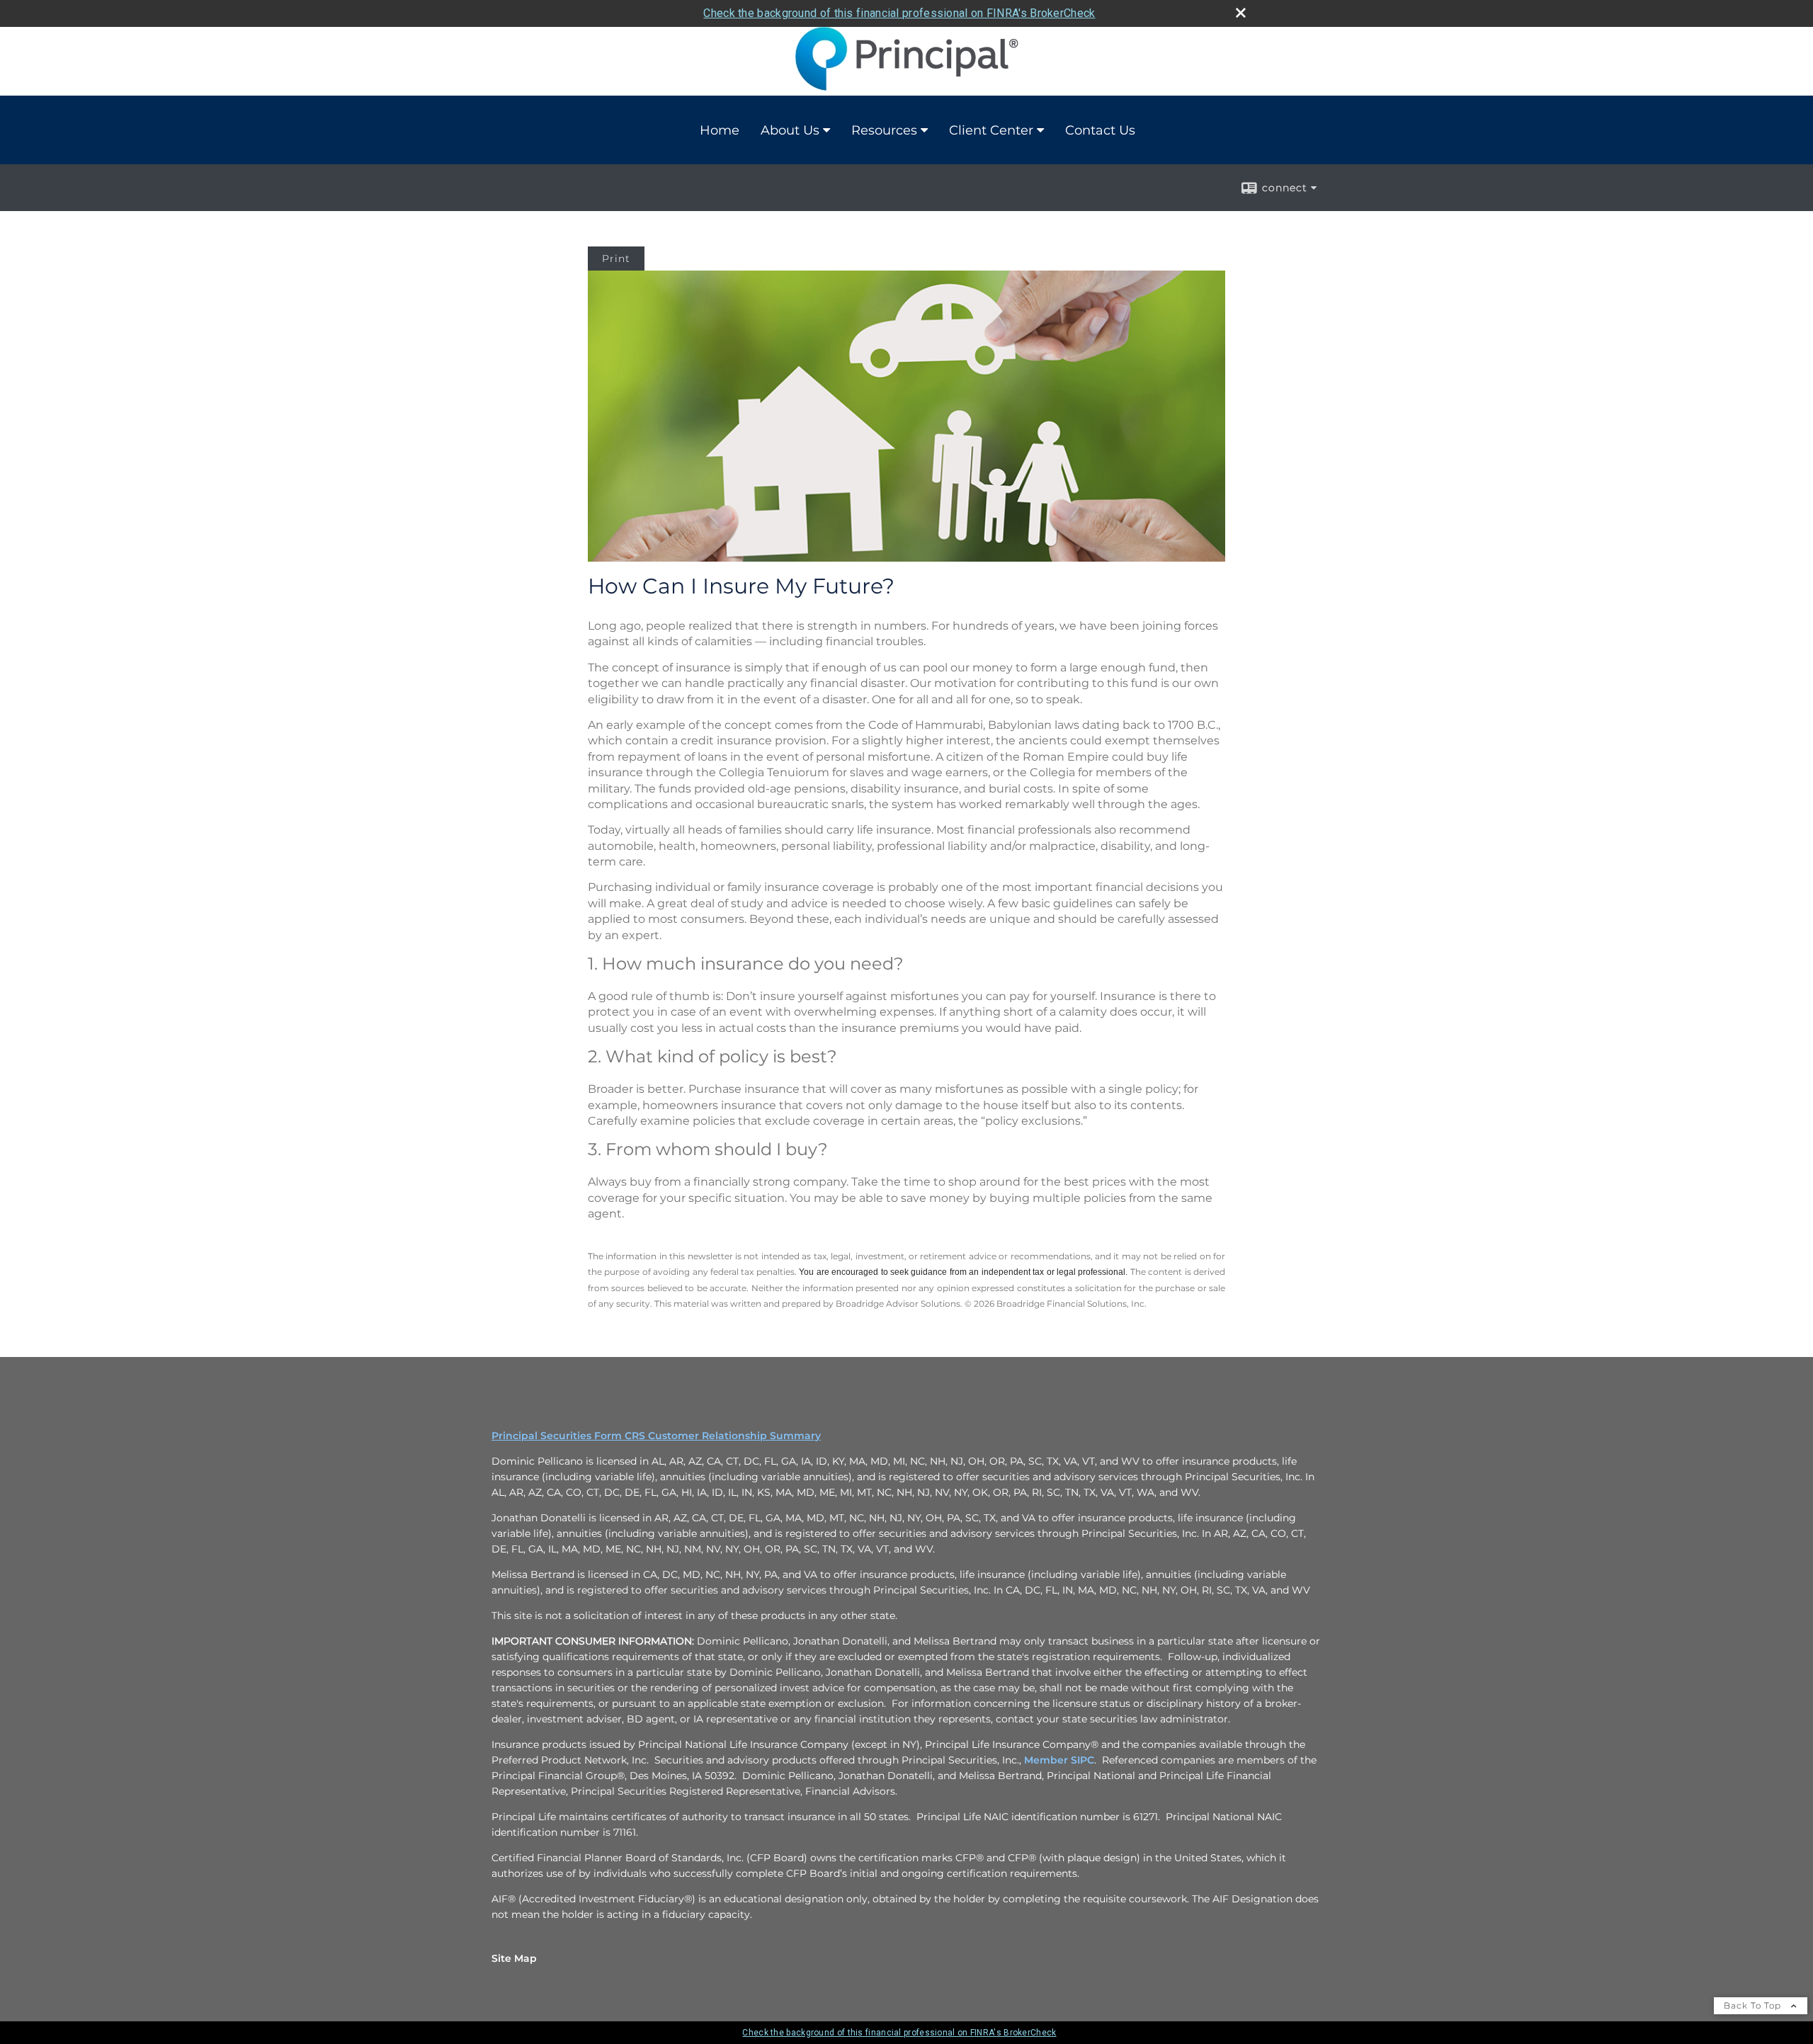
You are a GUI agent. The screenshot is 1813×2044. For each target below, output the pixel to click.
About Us (790, 130)
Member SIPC (1059, 1760)
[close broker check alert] (1241, 13)
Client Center (991, 130)
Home (720, 130)
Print (616, 259)
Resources (884, 130)
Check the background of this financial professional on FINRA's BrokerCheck (899, 13)
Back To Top (1754, 2005)
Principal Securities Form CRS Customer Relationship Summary (656, 1436)
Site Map (514, 1958)
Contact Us (1100, 130)
